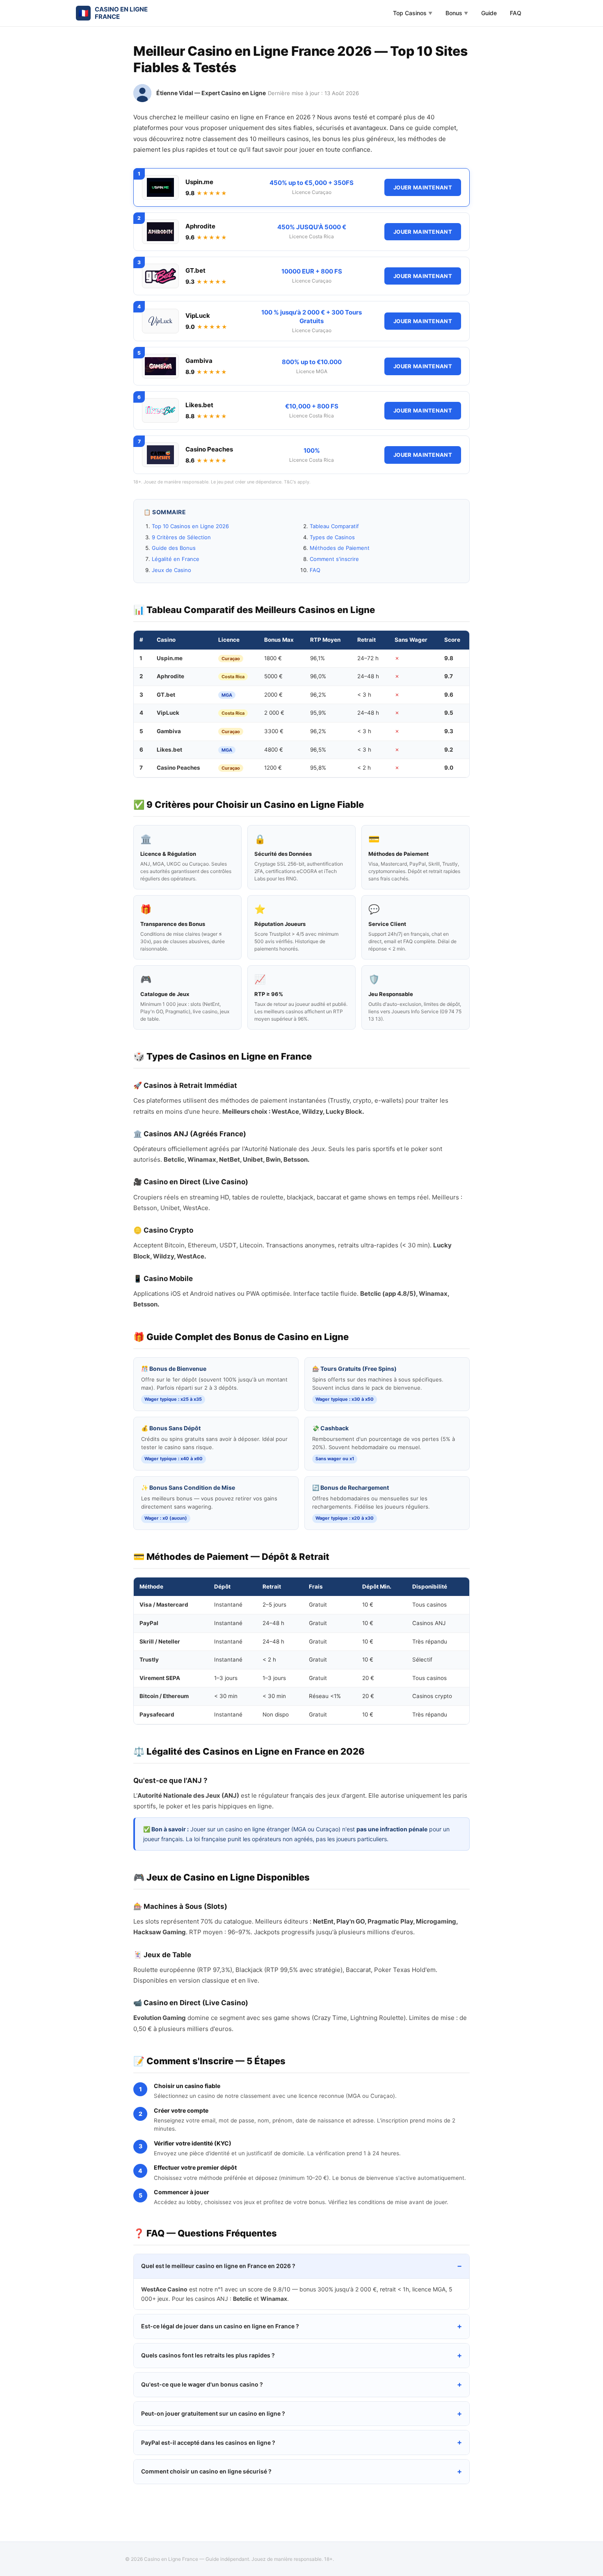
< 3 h (364, 695)
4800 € (274, 750)
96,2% (318, 695)
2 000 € (274, 713)
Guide (489, 13)
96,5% (318, 750)
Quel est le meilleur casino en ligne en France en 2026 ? (218, 2266)
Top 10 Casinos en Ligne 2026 (190, 526)
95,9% (318, 713)
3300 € (274, 731)
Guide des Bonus (174, 548)
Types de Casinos (332, 537)
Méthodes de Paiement (340, 548)
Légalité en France (176, 559)
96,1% (317, 658)
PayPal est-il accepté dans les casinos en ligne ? (208, 2443)
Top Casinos (413, 13)
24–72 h (368, 658)
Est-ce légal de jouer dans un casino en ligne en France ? (220, 2326)
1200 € (273, 768)
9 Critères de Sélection (181, 537)
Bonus (457, 13)
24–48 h (368, 676)
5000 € (273, 676)
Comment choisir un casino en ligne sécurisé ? (206, 2471)
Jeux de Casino (171, 570)
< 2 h (364, 768)
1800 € (273, 658)
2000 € (273, 695)
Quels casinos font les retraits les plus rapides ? (208, 2355)
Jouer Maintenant (423, 187)
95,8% (318, 768)
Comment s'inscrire (334, 559)
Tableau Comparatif (334, 526)
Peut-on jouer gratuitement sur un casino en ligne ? (213, 2413)
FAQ (516, 13)
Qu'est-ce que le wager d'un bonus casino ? (202, 2384)
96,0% (318, 676)
